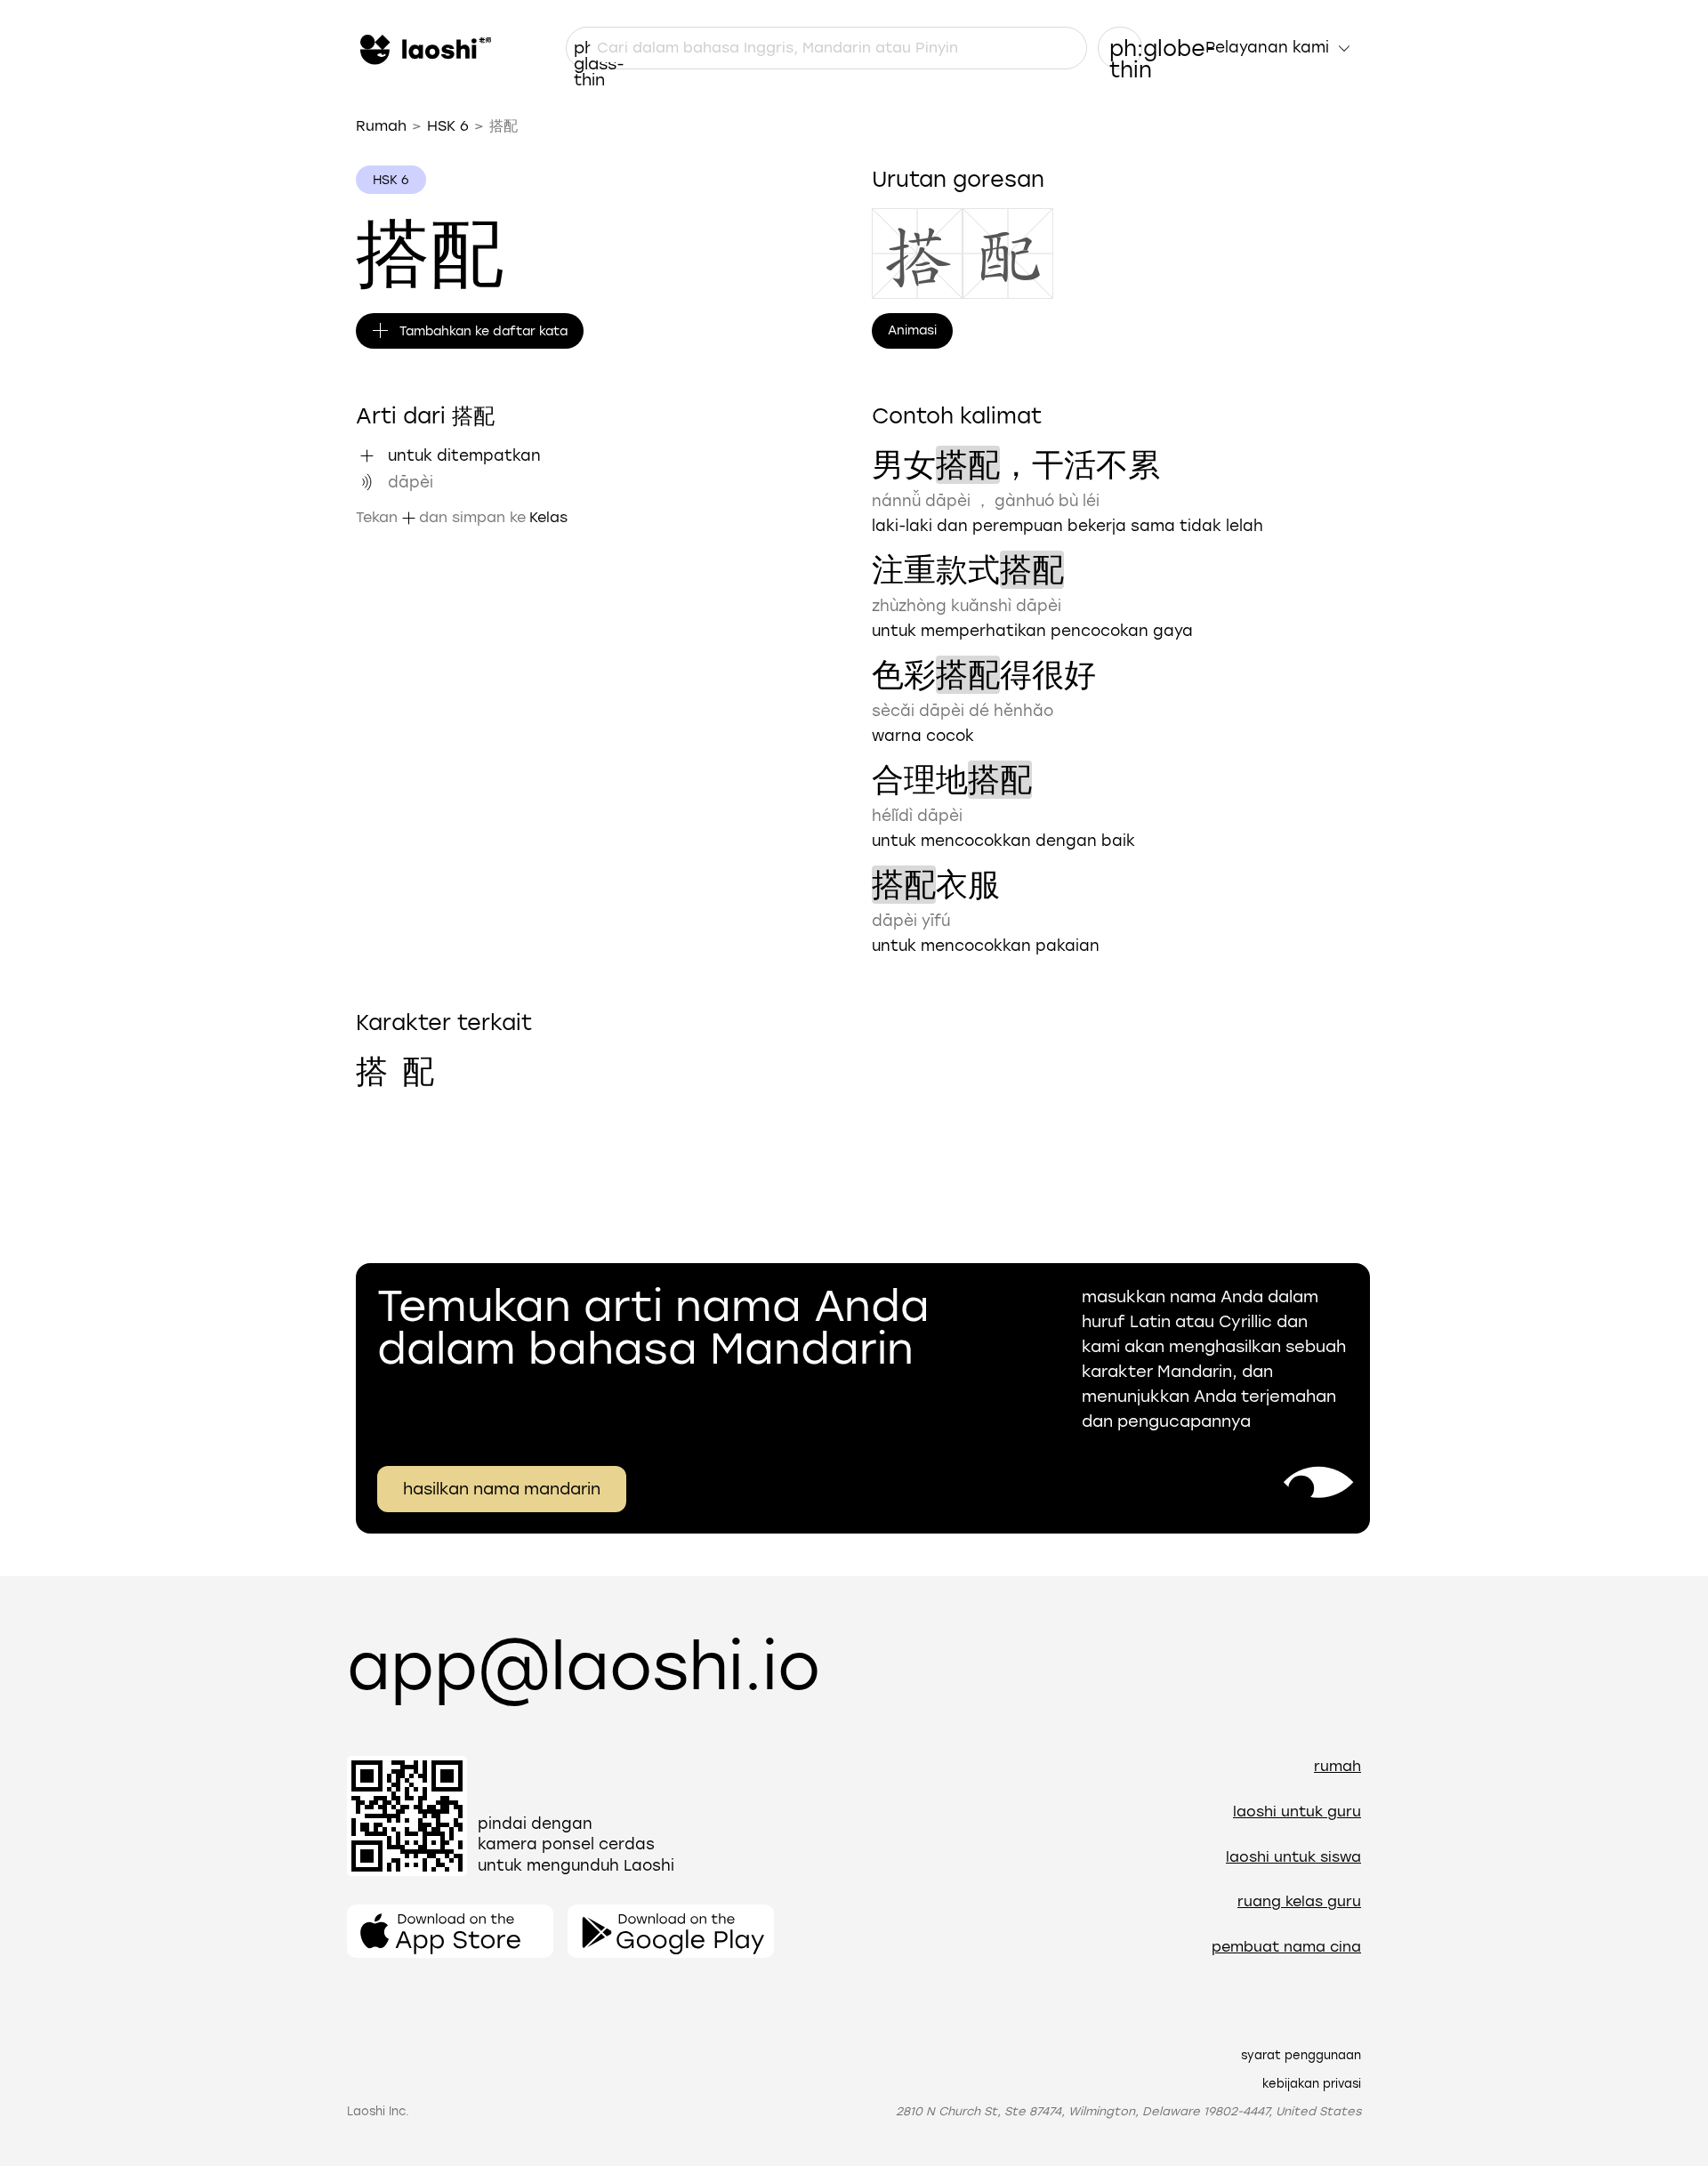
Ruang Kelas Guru (1299, 1901)
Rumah (381, 126)
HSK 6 (448, 126)
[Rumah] (423, 48)
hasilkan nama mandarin (502, 1489)
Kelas (548, 517)
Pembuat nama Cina (1286, 1947)
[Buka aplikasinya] (450, 1931)
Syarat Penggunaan (1301, 2055)
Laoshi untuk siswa (1293, 1857)
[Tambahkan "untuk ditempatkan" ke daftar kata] (367, 455)
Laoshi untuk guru (1297, 1812)
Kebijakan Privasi (1312, 2084)
